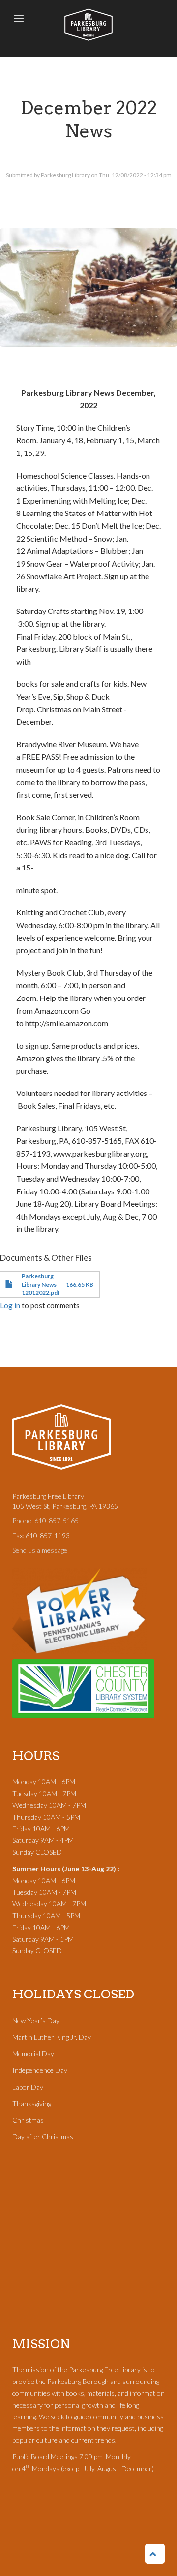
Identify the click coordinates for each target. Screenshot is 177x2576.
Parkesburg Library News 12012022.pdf (41, 1284)
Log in (10, 1305)
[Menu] (18, 19)
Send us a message (40, 1550)
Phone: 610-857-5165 (45, 1521)
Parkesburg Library (88, 25)
